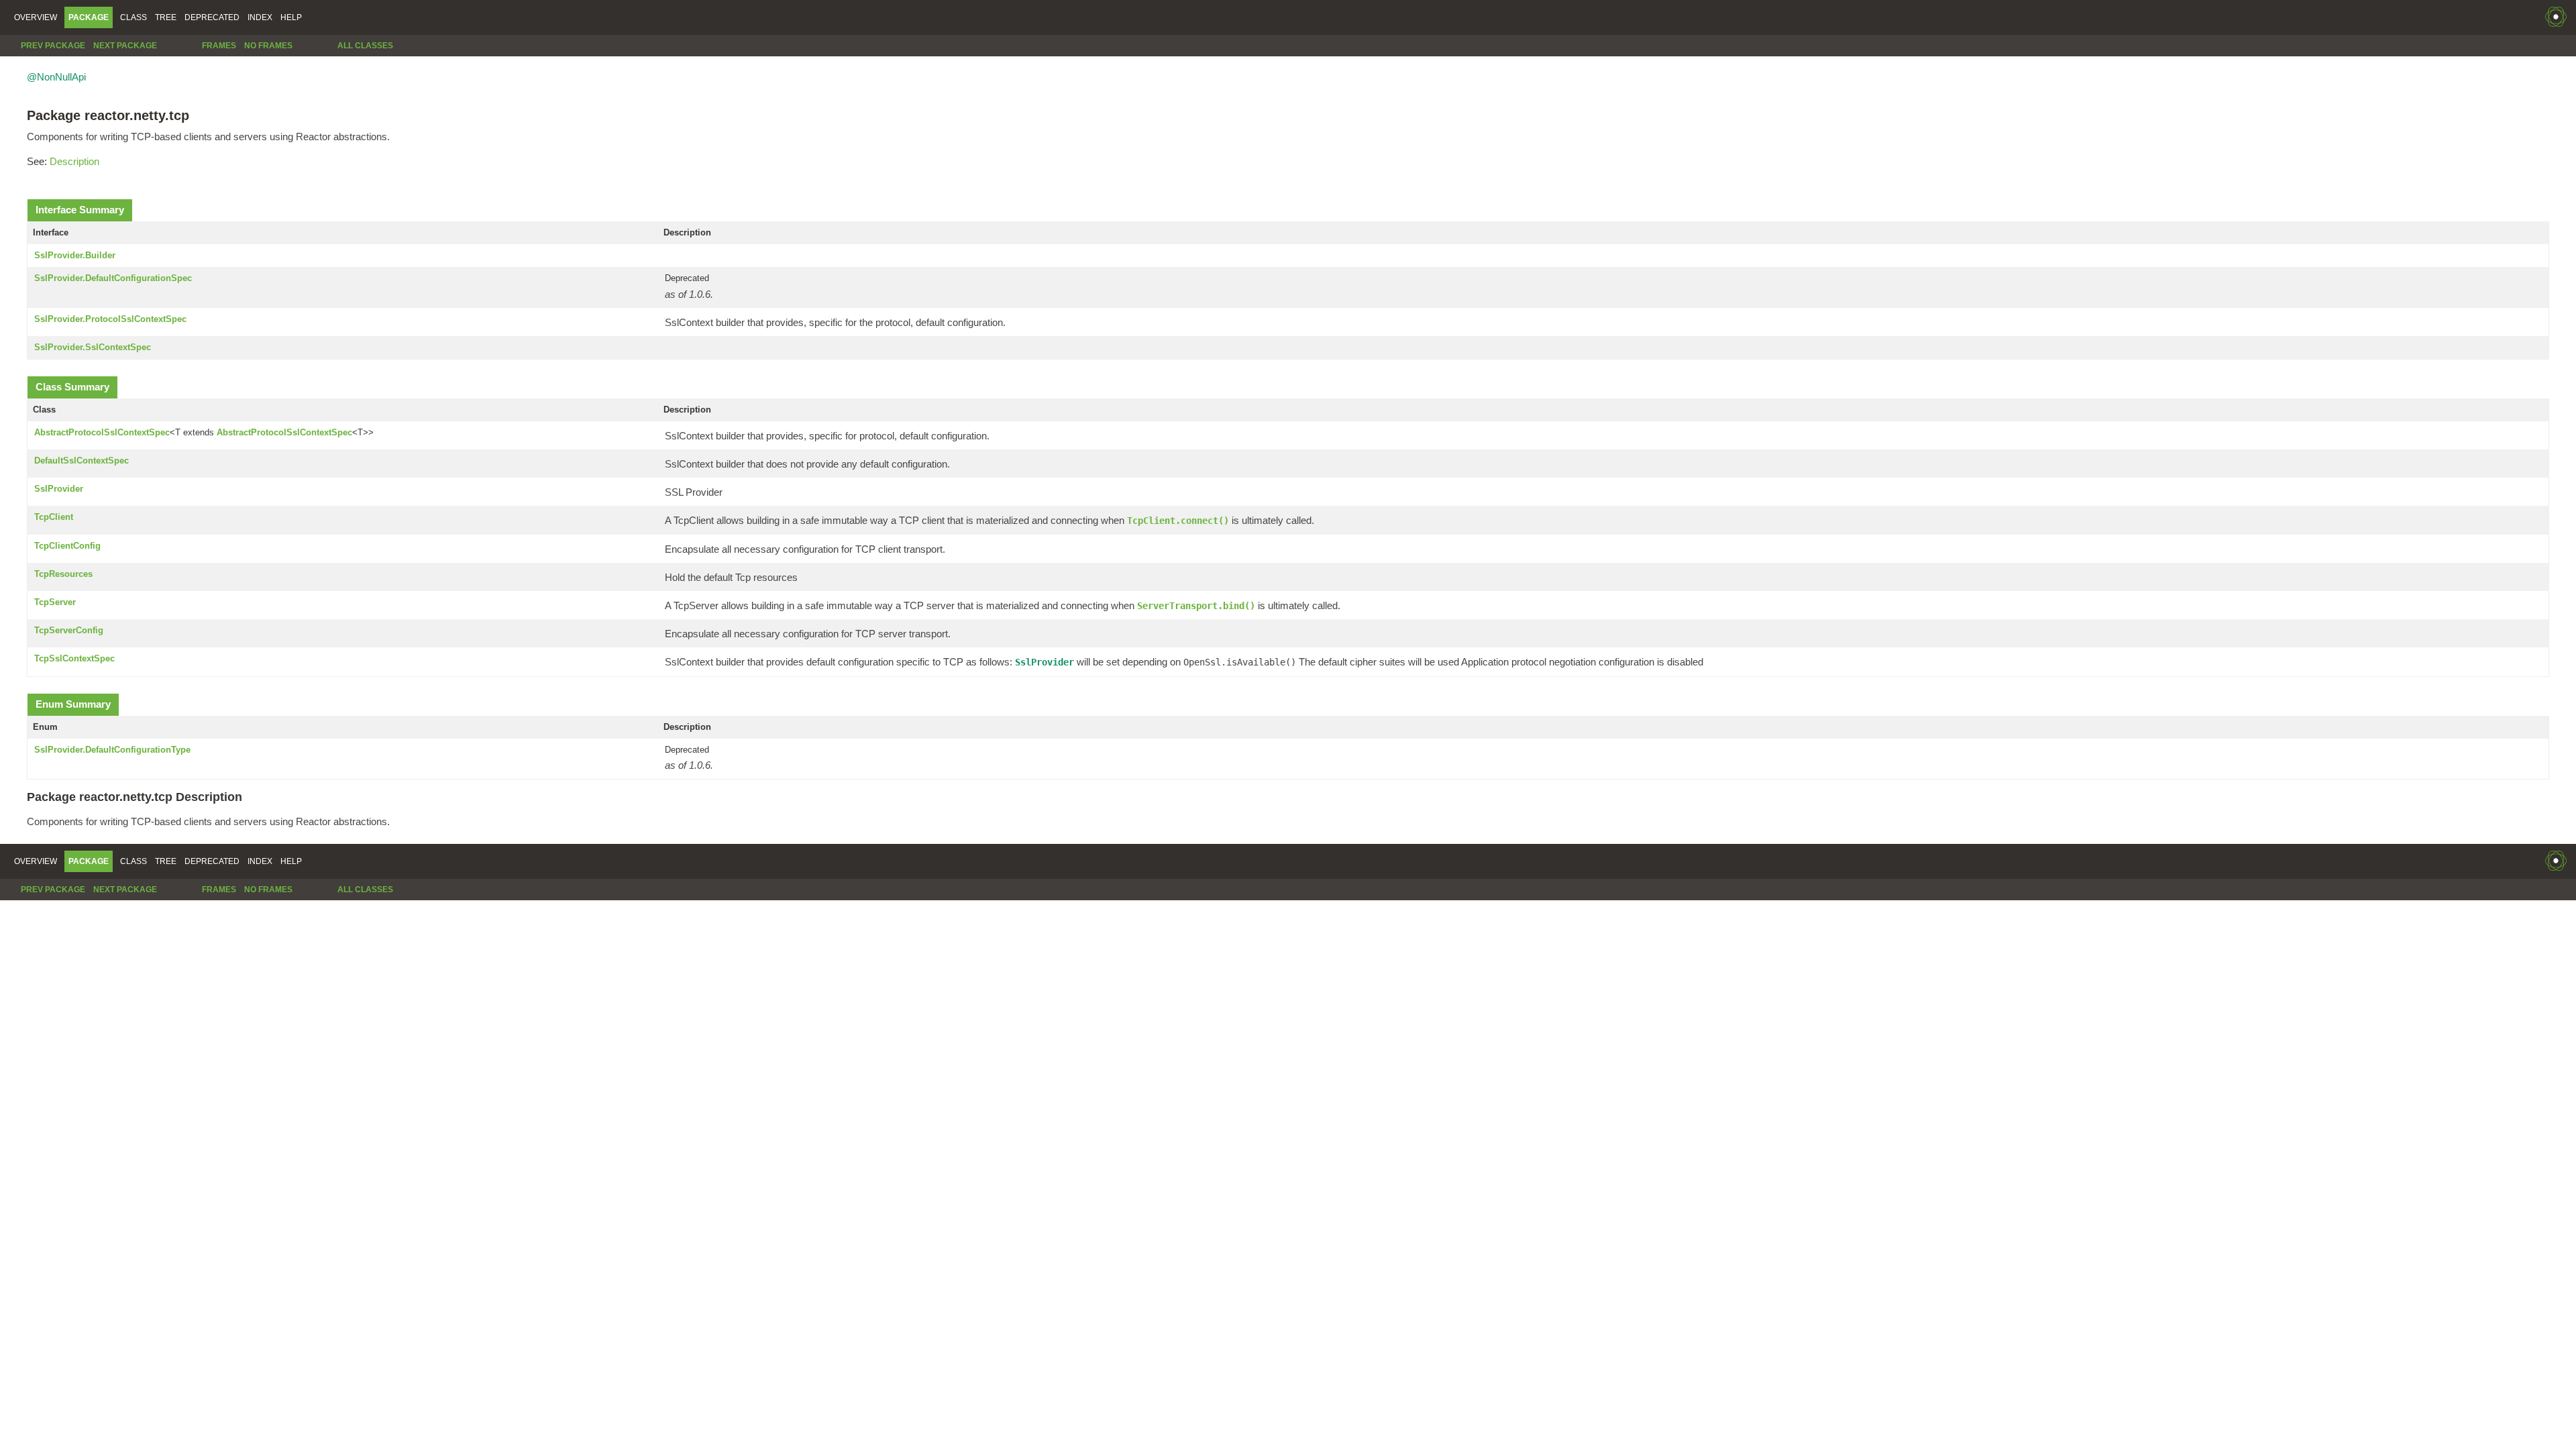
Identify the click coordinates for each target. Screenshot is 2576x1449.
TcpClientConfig (67, 546)
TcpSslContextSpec (74, 658)
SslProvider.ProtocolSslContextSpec (110, 319)
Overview (36, 17)
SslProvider (59, 489)
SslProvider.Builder (75, 255)
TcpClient (54, 517)
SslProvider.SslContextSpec (93, 347)
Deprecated (212, 17)
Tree (166, 17)
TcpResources (63, 574)
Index (260, 17)
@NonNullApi (56, 77)
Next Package (125, 46)
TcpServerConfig (69, 630)
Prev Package (53, 46)
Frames (219, 46)
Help (291, 17)
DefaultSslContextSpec (82, 461)
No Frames (268, 46)
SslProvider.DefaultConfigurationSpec (113, 278)
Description (74, 161)
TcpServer (55, 602)
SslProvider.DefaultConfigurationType (112, 750)
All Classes (365, 46)
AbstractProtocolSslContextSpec (102, 432)
